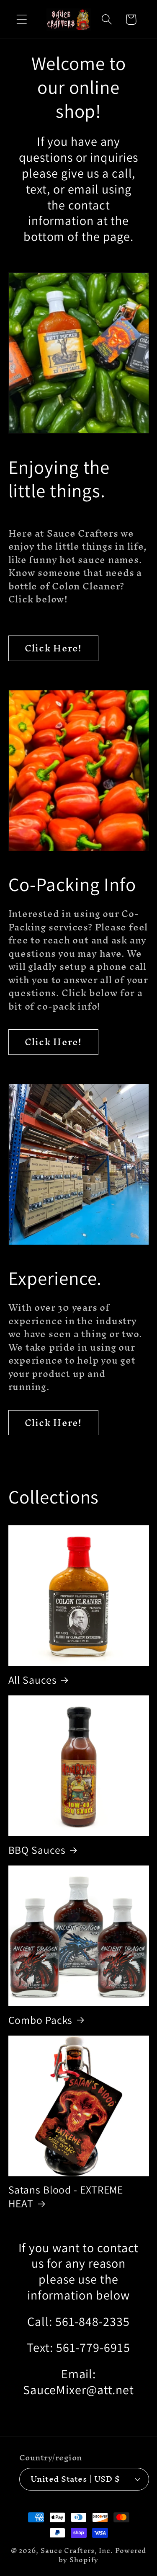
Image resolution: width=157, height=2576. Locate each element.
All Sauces (33, 1680)
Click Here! (53, 648)
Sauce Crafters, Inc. (77, 2551)
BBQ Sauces (37, 1850)
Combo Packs (41, 2020)
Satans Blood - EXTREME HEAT (66, 2196)
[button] (22, 19)
